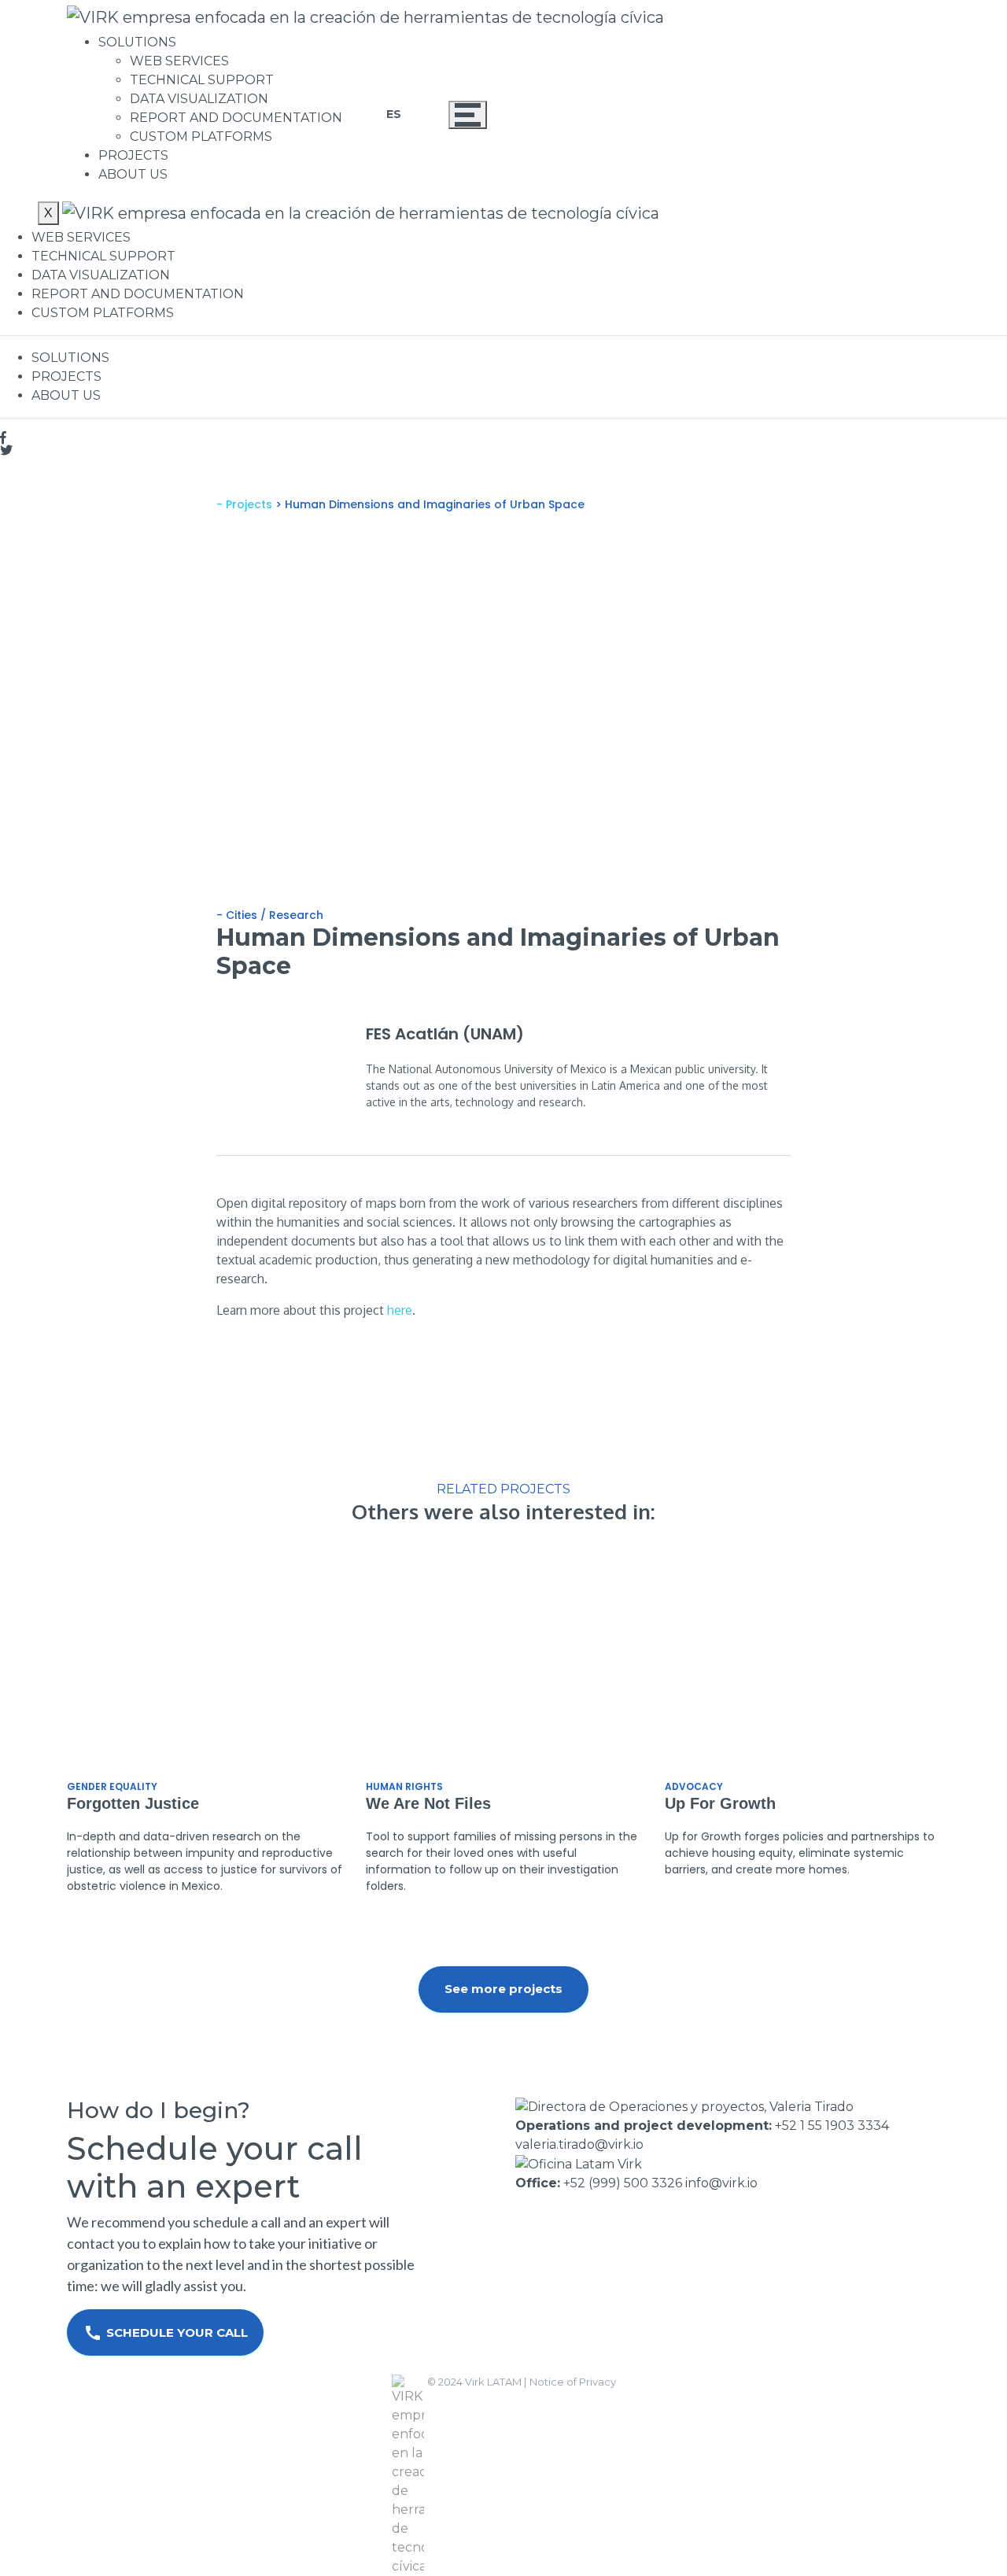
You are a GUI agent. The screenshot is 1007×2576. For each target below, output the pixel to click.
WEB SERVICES (179, 61)
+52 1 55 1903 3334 (832, 2126)
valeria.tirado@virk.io (579, 2144)
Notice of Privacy (573, 2382)
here (400, 1310)
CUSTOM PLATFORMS (201, 137)
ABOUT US (133, 174)
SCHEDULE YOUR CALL (166, 2333)
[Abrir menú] (468, 115)
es (394, 114)
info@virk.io (721, 2183)
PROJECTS (133, 155)
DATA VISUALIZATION (199, 99)
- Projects (246, 504)
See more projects (503, 1989)
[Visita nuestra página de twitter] (503, 450)
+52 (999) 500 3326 (623, 2183)
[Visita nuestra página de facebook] (503, 437)
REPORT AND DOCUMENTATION (236, 118)
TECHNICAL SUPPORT (202, 80)
